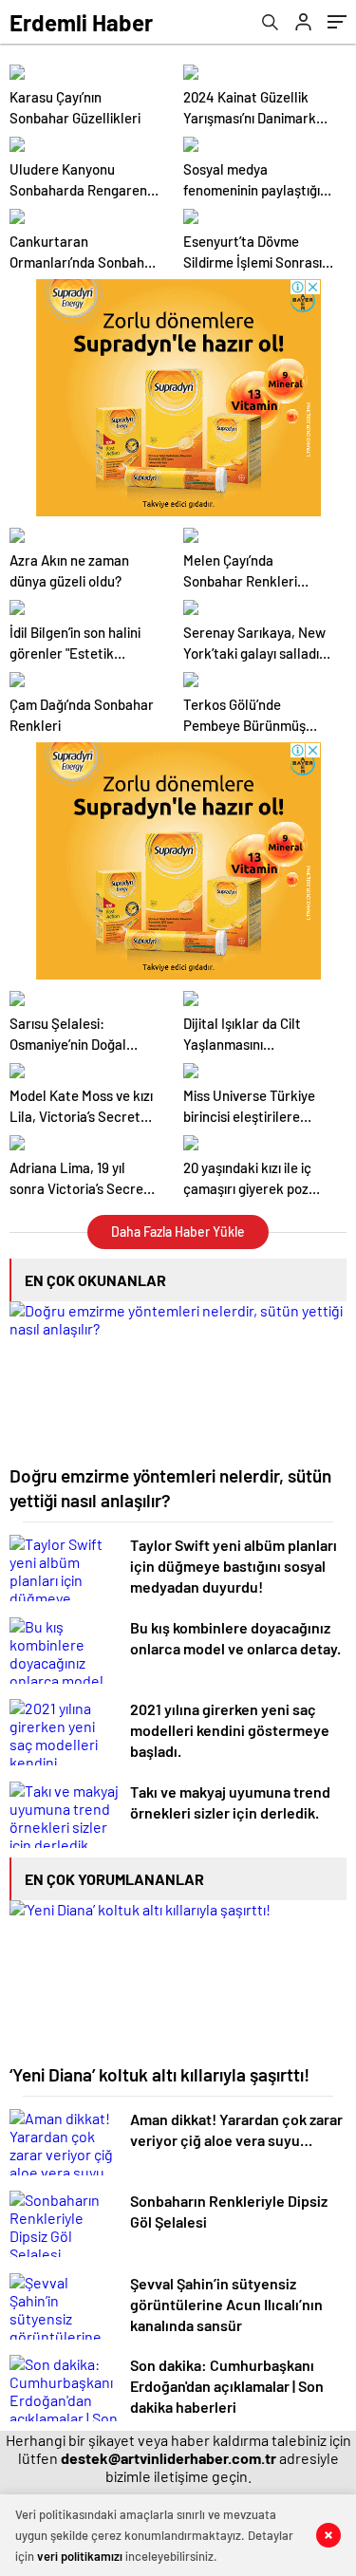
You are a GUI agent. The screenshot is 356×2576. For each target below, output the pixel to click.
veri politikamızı (80, 2556)
